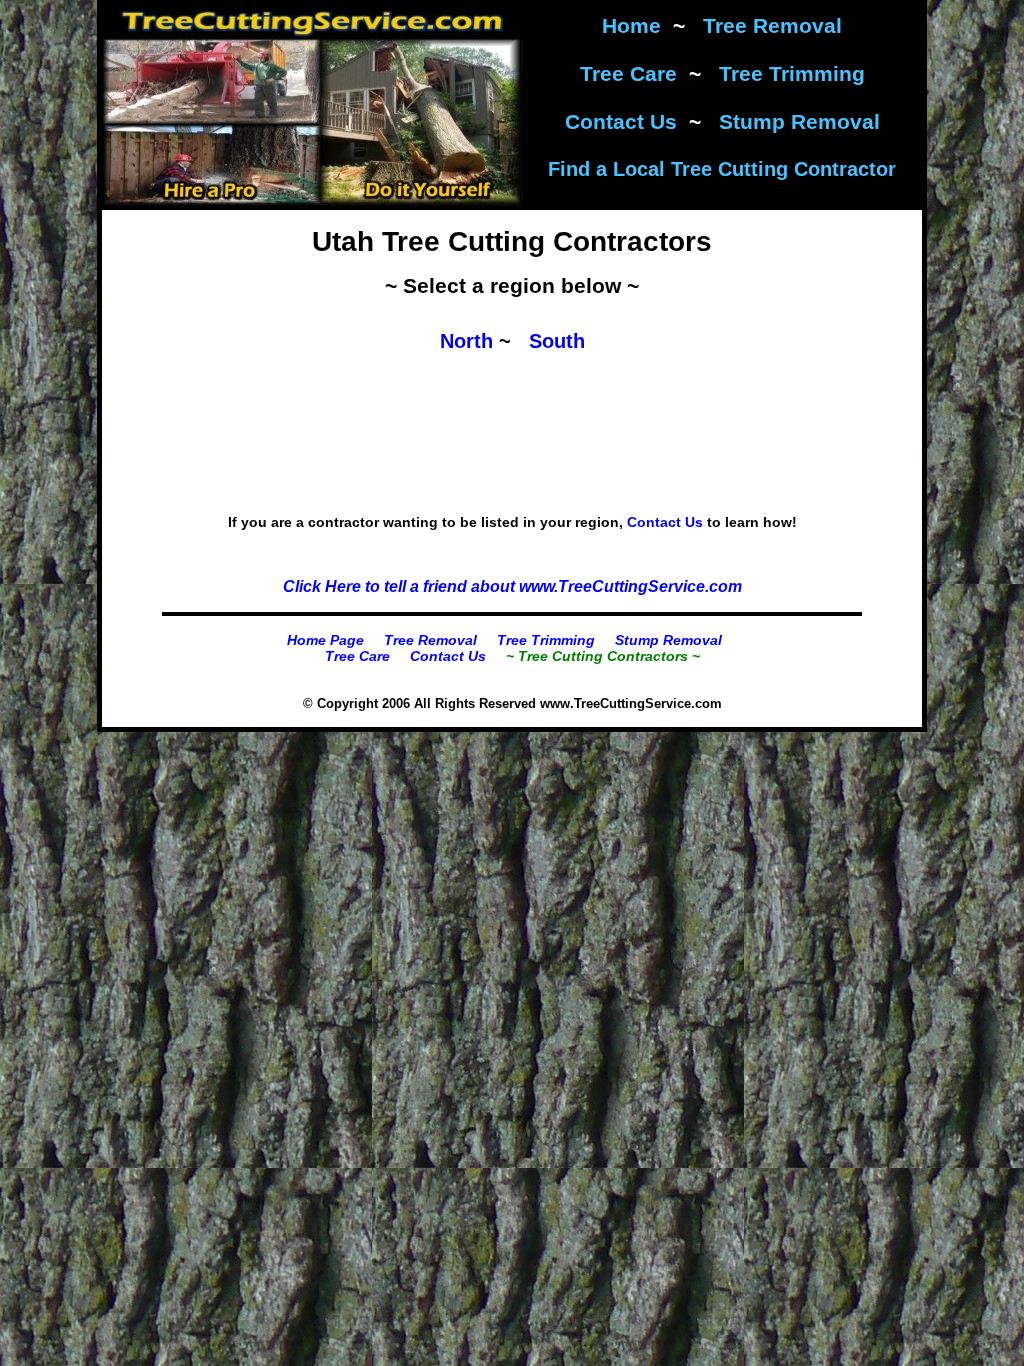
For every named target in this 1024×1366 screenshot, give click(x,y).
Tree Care (628, 73)
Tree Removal (772, 25)
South (557, 341)
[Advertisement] (512, 484)
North (466, 341)
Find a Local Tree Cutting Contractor (722, 169)
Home (631, 25)
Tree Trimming (792, 73)
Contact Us (621, 121)
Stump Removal (799, 121)
